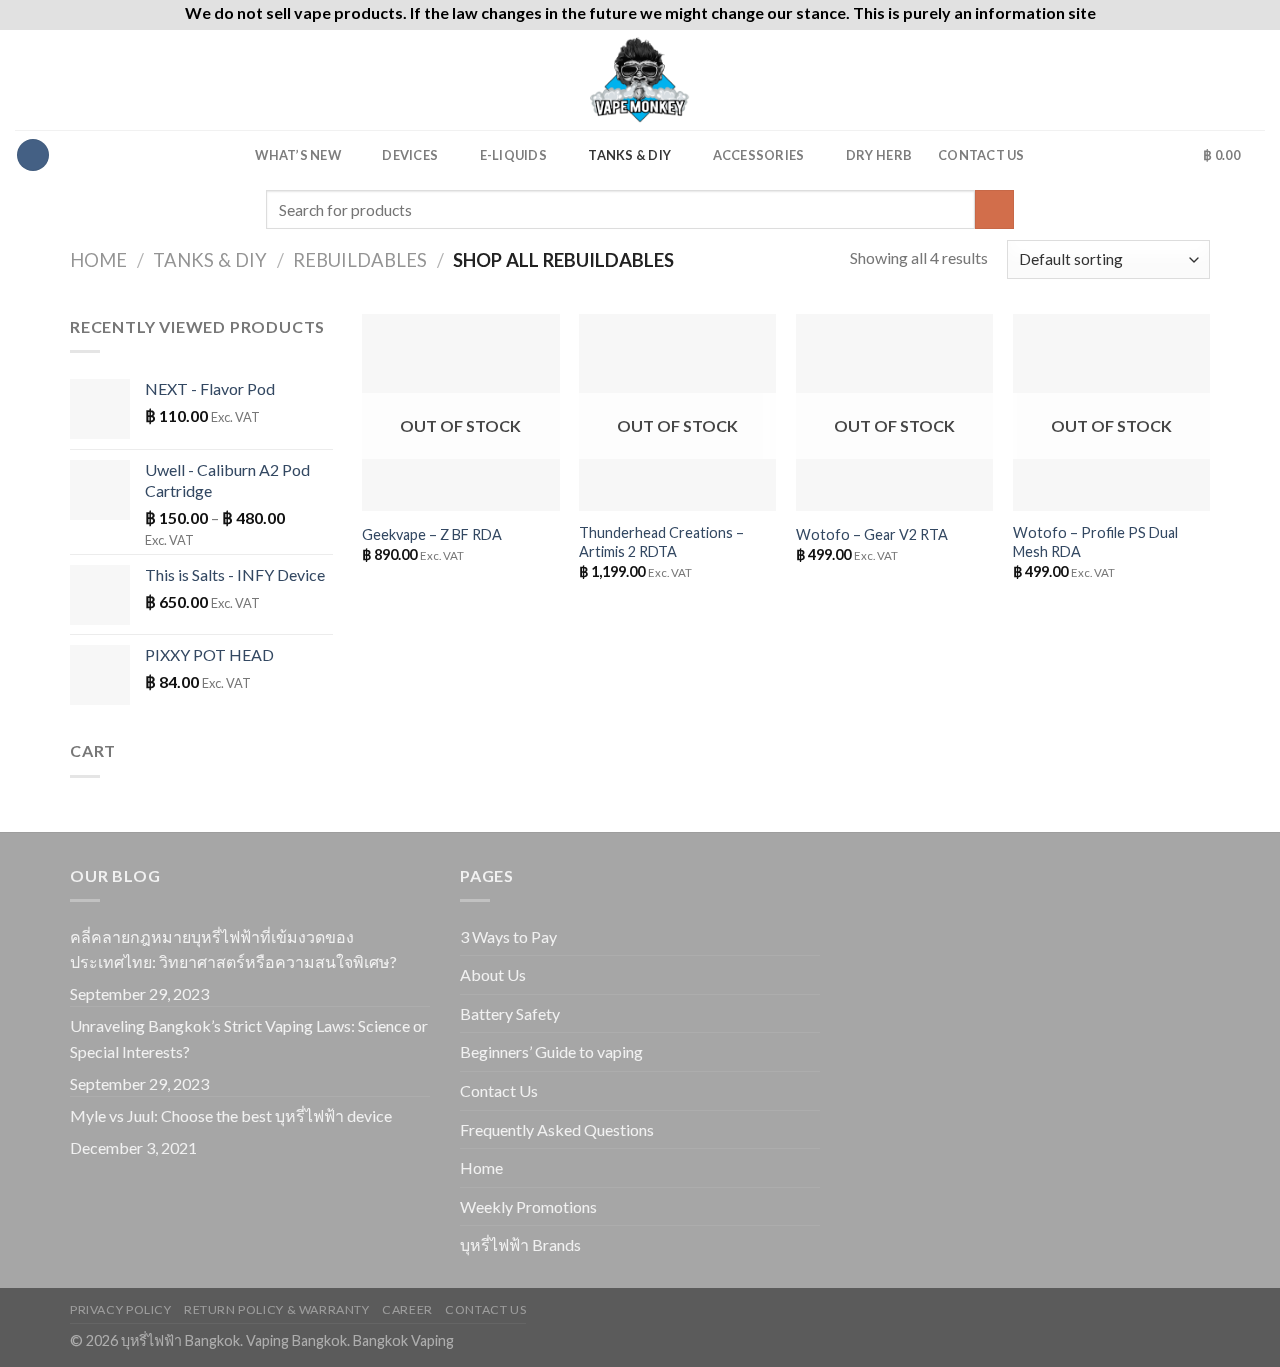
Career (407, 1309)
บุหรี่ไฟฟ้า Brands (520, 1244)
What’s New (298, 155)
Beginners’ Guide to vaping (551, 1051)
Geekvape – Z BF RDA (432, 534)
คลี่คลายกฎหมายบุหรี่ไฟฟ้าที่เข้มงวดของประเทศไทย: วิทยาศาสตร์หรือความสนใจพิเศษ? (233, 949)
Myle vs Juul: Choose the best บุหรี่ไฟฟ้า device (231, 1115)
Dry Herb (879, 155)
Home (98, 260)
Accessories (759, 155)
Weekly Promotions (528, 1206)
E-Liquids (513, 155)
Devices (410, 155)
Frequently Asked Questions (557, 1129)
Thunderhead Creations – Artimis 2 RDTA (661, 542)
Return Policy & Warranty (277, 1309)
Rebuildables (360, 260)
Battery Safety (510, 1013)
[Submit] (994, 209)
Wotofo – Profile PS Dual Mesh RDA (1095, 542)
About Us (493, 974)
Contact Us (981, 155)
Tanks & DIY (629, 155)
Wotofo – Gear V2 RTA (872, 534)
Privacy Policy (121, 1309)
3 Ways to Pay (508, 936)
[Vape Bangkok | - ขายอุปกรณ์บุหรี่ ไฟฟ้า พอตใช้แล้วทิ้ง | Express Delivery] (640, 80)
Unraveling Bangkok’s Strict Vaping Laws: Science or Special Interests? (249, 1038)
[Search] (1169, 155)
